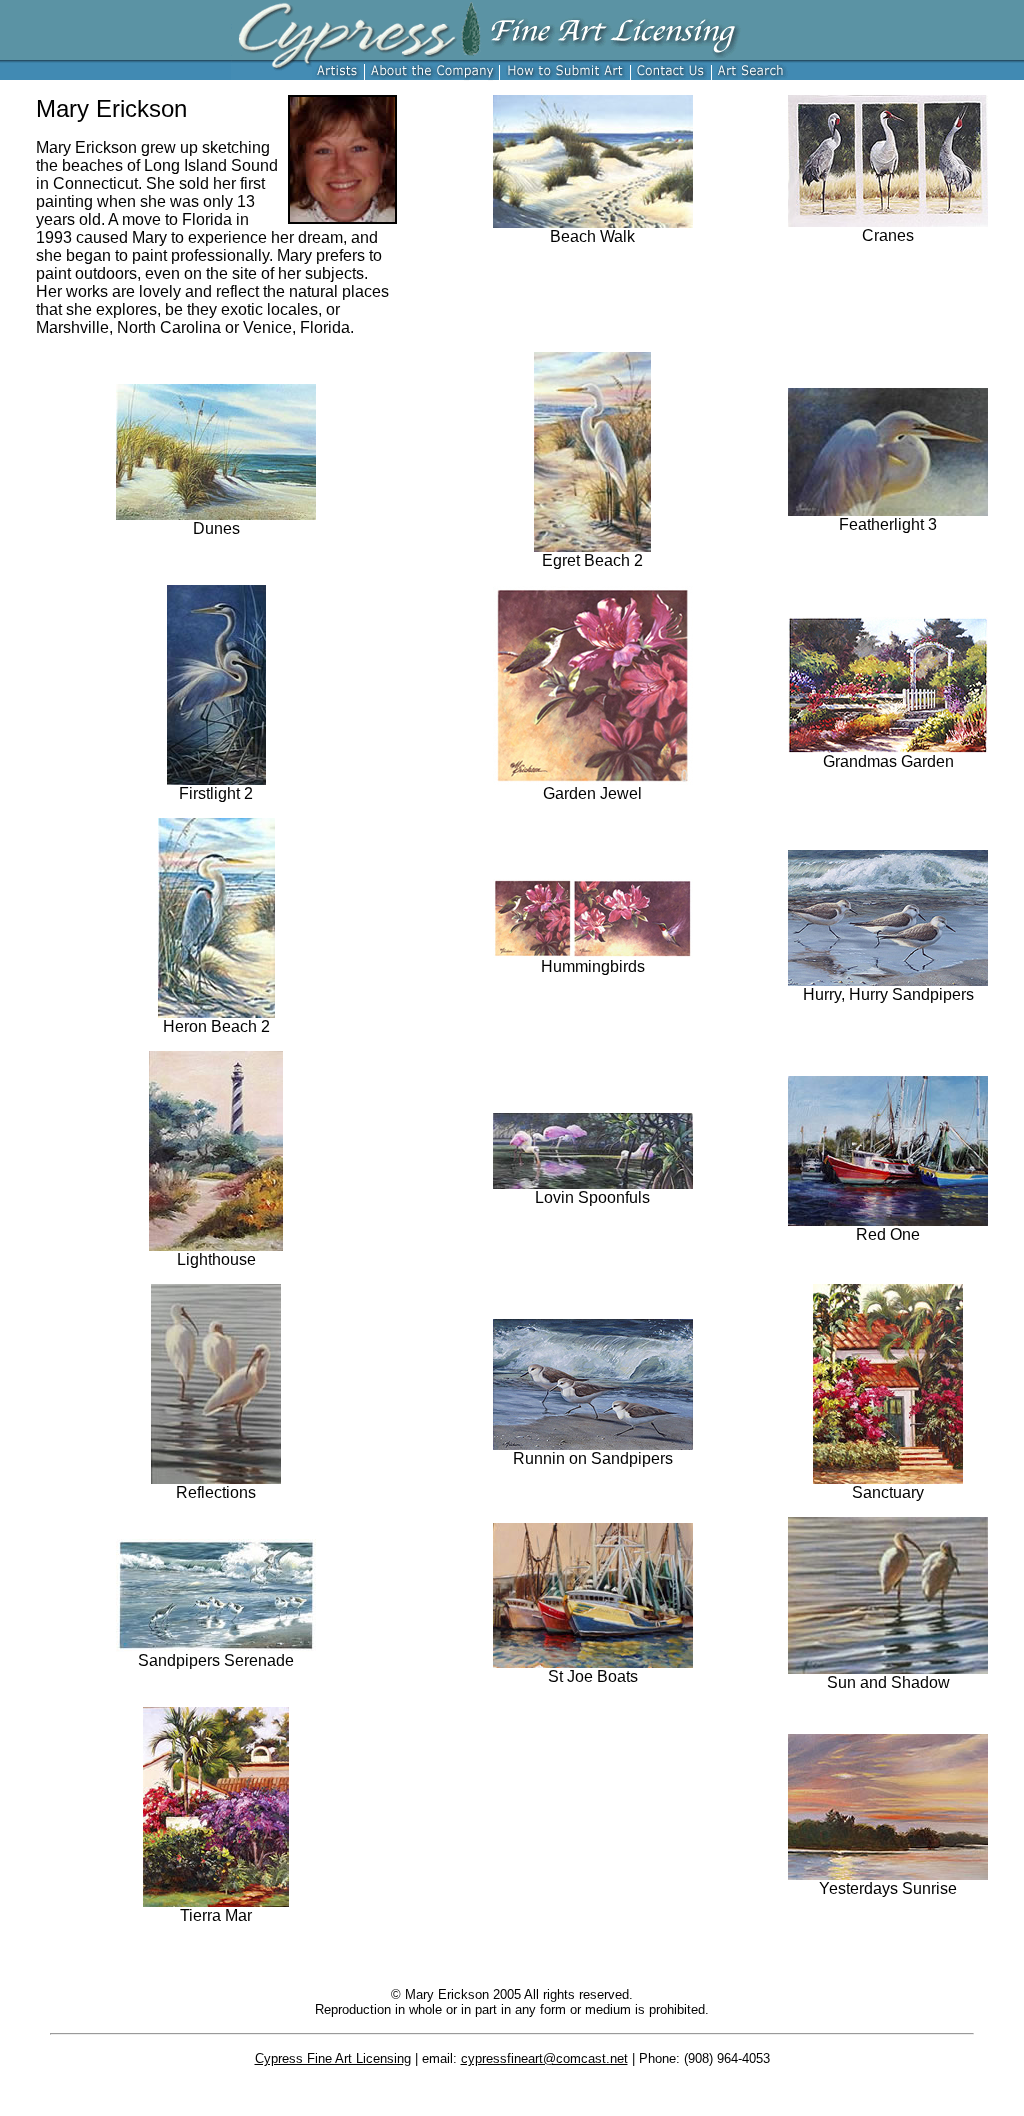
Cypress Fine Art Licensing (333, 2058)
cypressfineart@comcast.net (544, 2058)
